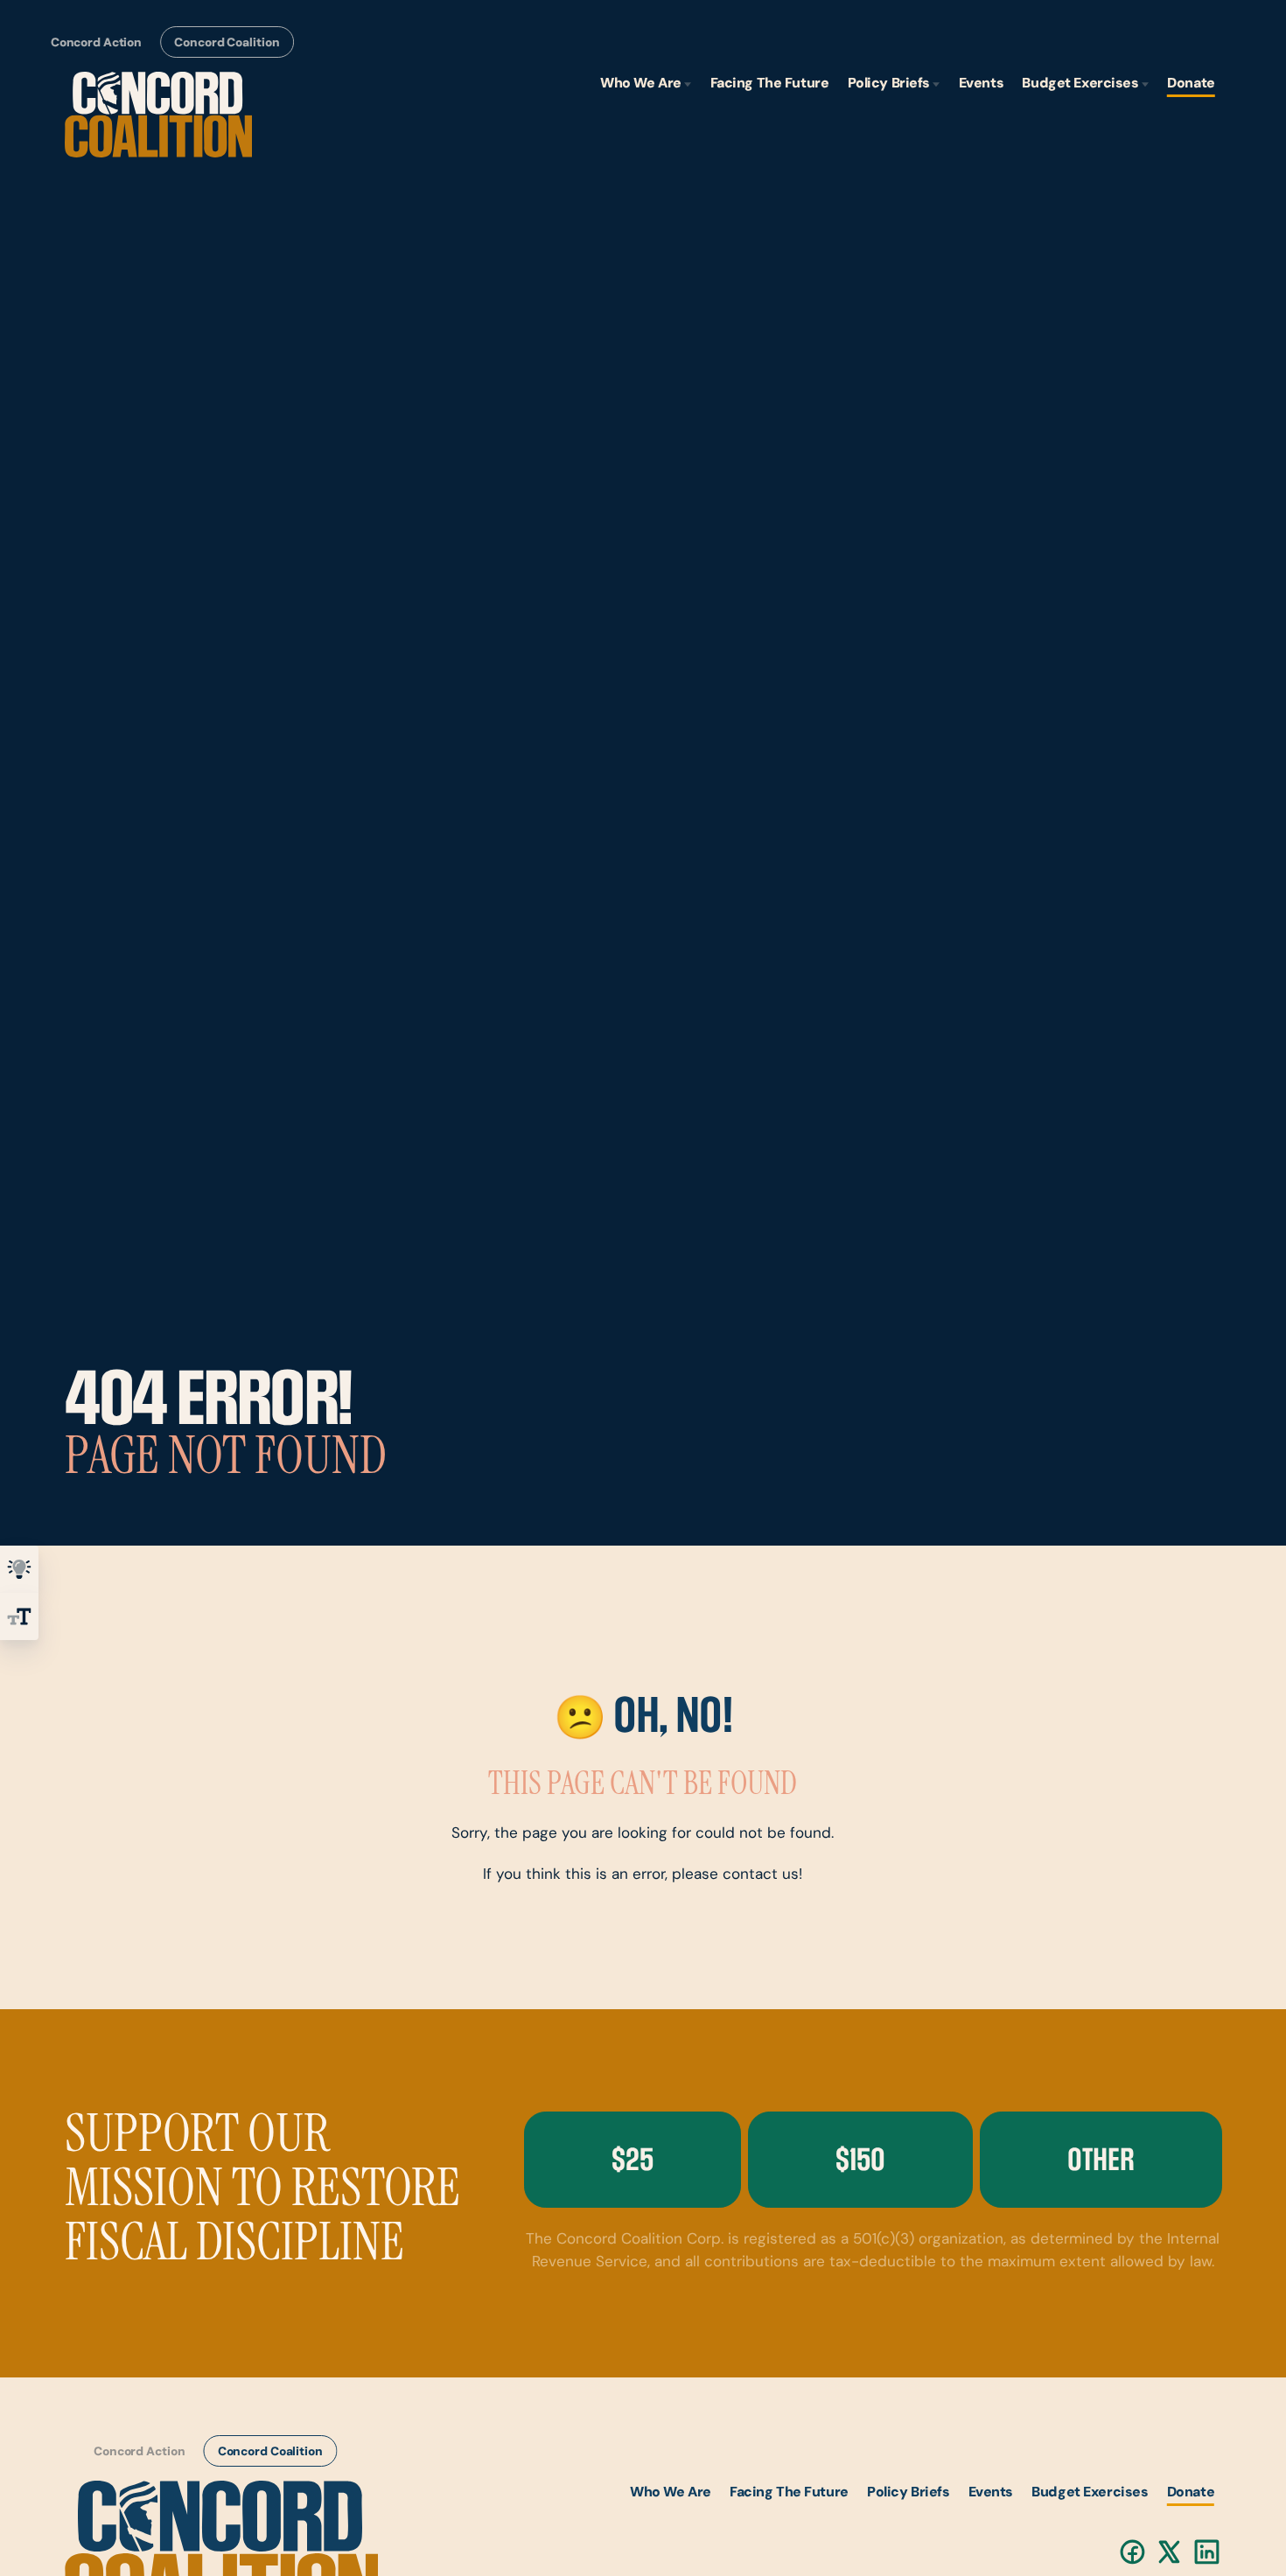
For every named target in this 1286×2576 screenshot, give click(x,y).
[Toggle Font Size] (19, 1616)
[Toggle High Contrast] (19, 1569)
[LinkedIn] (1208, 2552)
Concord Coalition (227, 43)
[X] (1170, 2552)
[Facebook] (1132, 2552)
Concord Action (95, 43)
